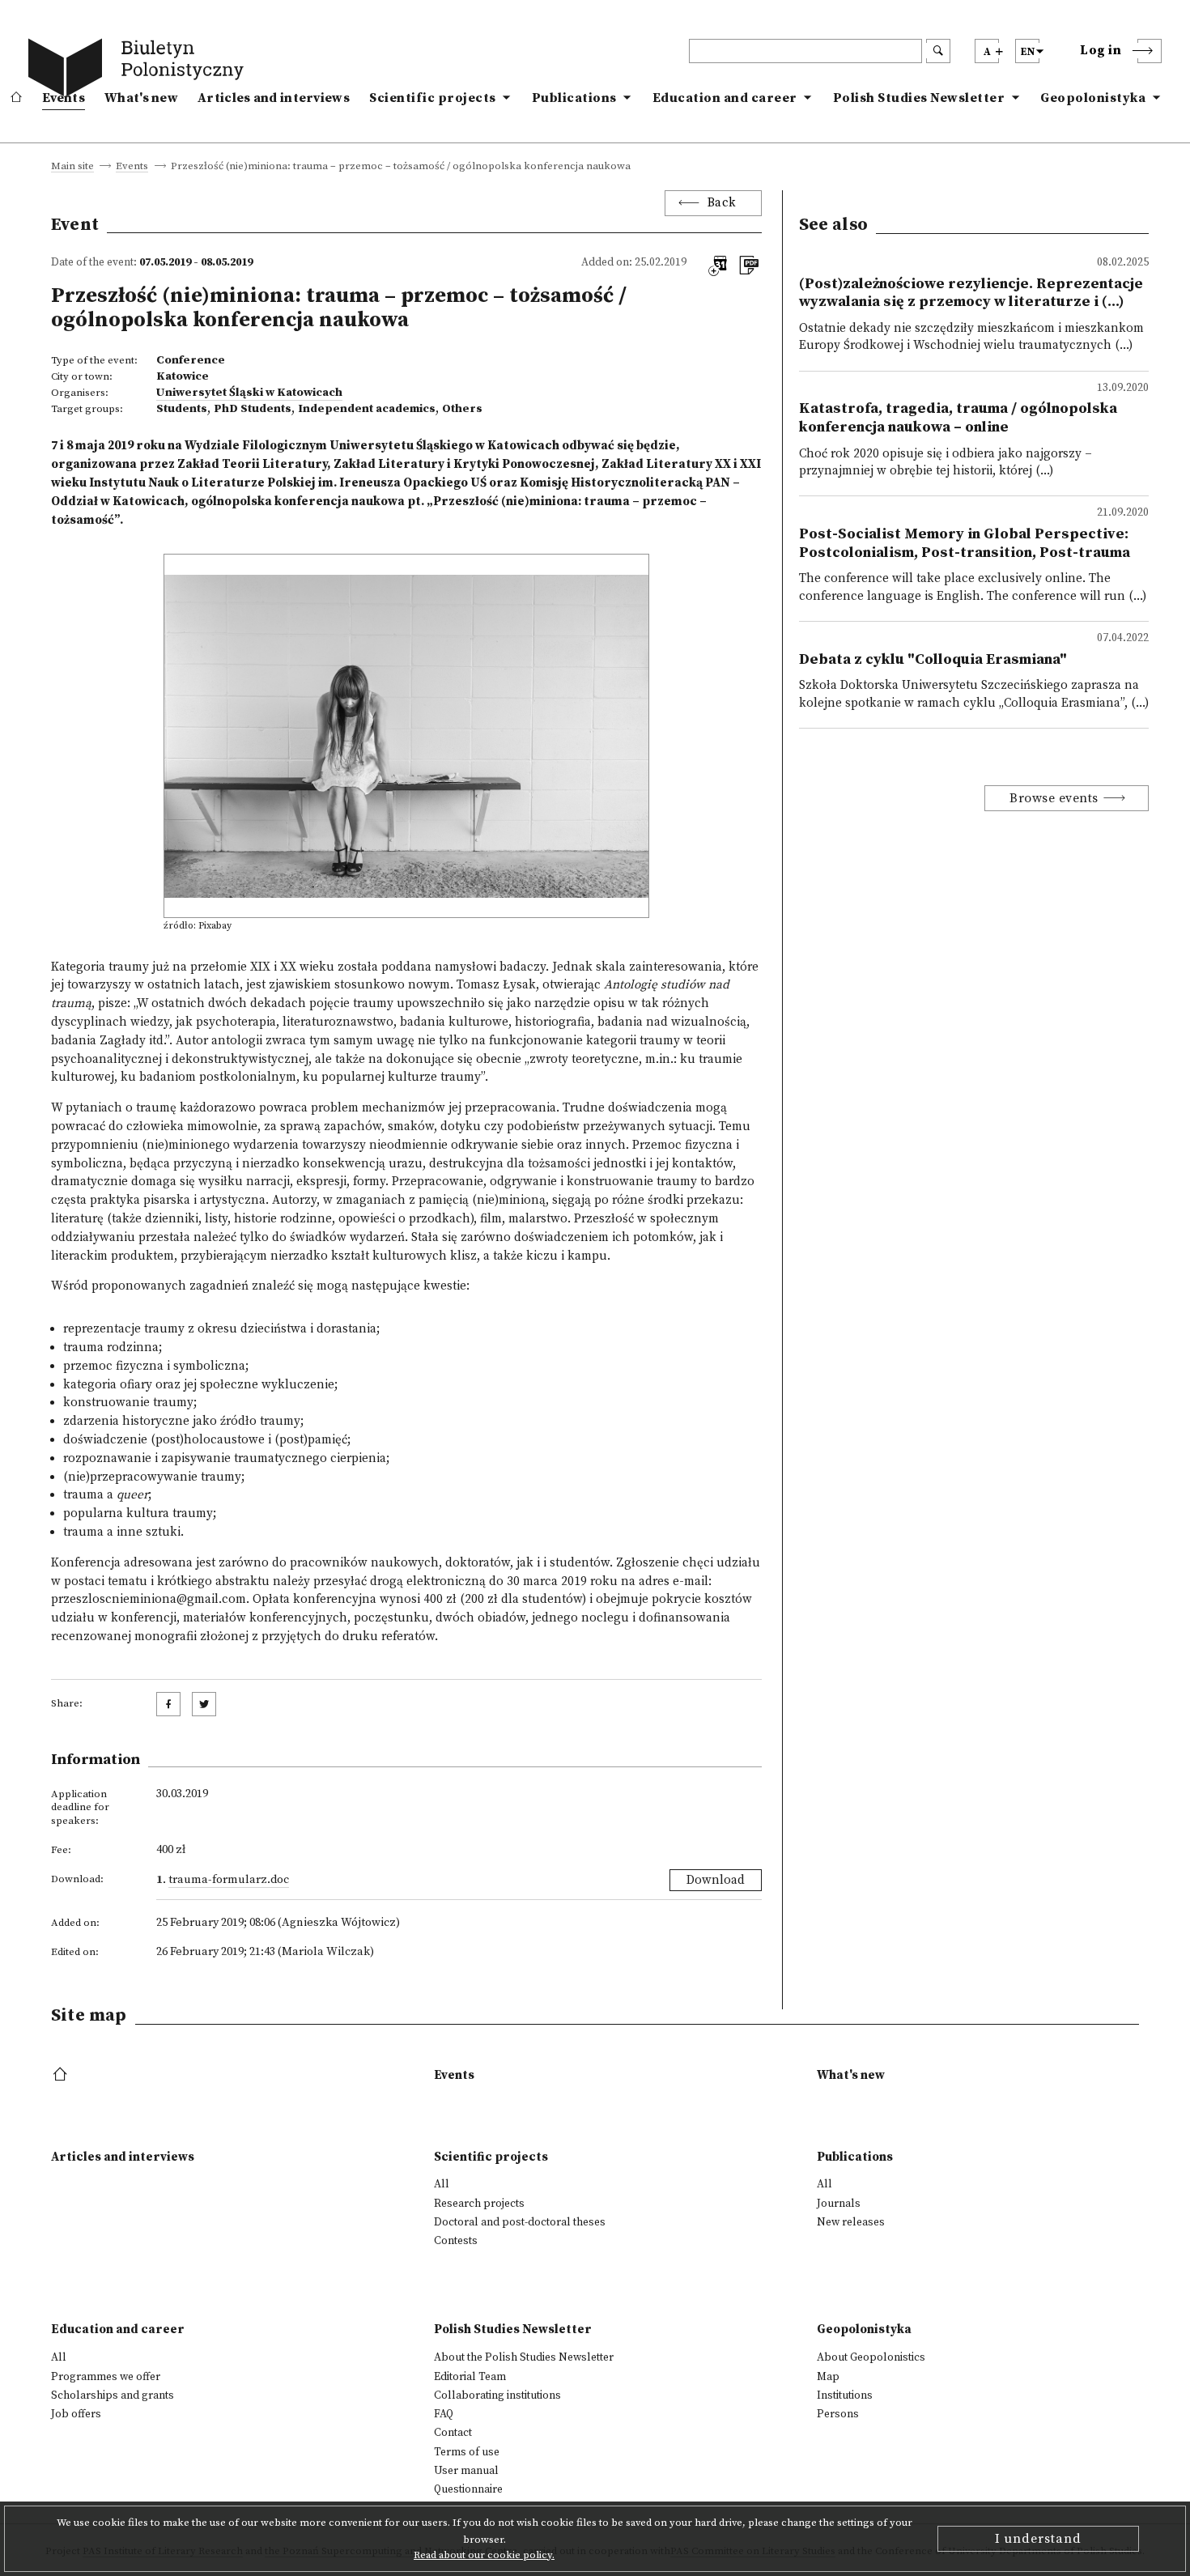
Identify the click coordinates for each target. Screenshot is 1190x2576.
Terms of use (467, 2452)
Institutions (845, 2395)
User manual (466, 2471)
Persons (838, 2414)
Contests (456, 2241)
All (442, 2184)
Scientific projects (433, 98)
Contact (453, 2433)
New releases (851, 2222)
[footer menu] (62, 2075)
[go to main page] (139, 70)
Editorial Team (470, 2377)
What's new (141, 98)
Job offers (76, 2414)
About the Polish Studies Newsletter (524, 2357)
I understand (1038, 2539)
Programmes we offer (106, 2377)
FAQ (444, 2414)
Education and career (725, 98)
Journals (839, 2204)
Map (828, 2377)
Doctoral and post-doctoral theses (520, 2222)
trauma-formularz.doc (229, 1880)
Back (722, 203)
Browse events (1054, 798)
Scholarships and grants (113, 2395)
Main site (72, 167)
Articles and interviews (274, 98)
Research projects (479, 2204)
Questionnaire (468, 2489)
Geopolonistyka (1093, 98)
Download (716, 1880)
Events (64, 98)
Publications (574, 98)
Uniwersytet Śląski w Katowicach (249, 393)
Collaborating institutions (497, 2395)
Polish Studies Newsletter (919, 98)
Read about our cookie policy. (484, 2555)
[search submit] (938, 51)
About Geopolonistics (871, 2357)
